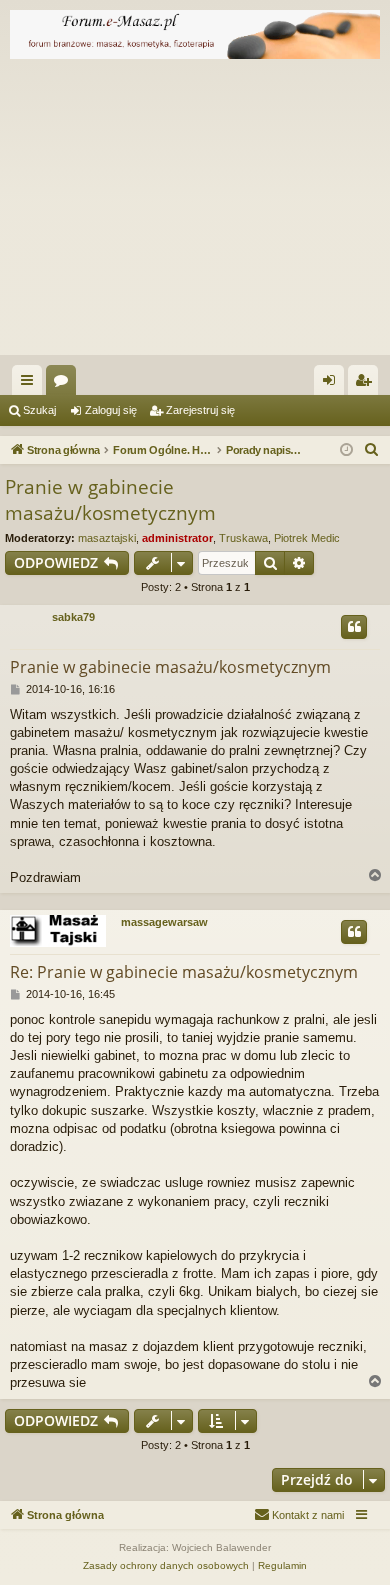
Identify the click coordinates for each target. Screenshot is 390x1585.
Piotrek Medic (307, 538)
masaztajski (107, 538)
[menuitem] (372, 450)
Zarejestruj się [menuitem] (367, 384)
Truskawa (243, 538)
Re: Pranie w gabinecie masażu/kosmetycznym (184, 972)
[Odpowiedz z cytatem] (354, 627)
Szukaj (39, 410)
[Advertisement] (195, 212)
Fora (65, 384)
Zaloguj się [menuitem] (333, 384)
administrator (177, 538)
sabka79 (73, 617)
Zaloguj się (111, 410)
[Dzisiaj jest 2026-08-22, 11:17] (346, 450)
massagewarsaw (164, 922)
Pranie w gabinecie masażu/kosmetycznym (110, 500)
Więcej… (31, 384)
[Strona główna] (195, 34)
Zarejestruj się (200, 410)
